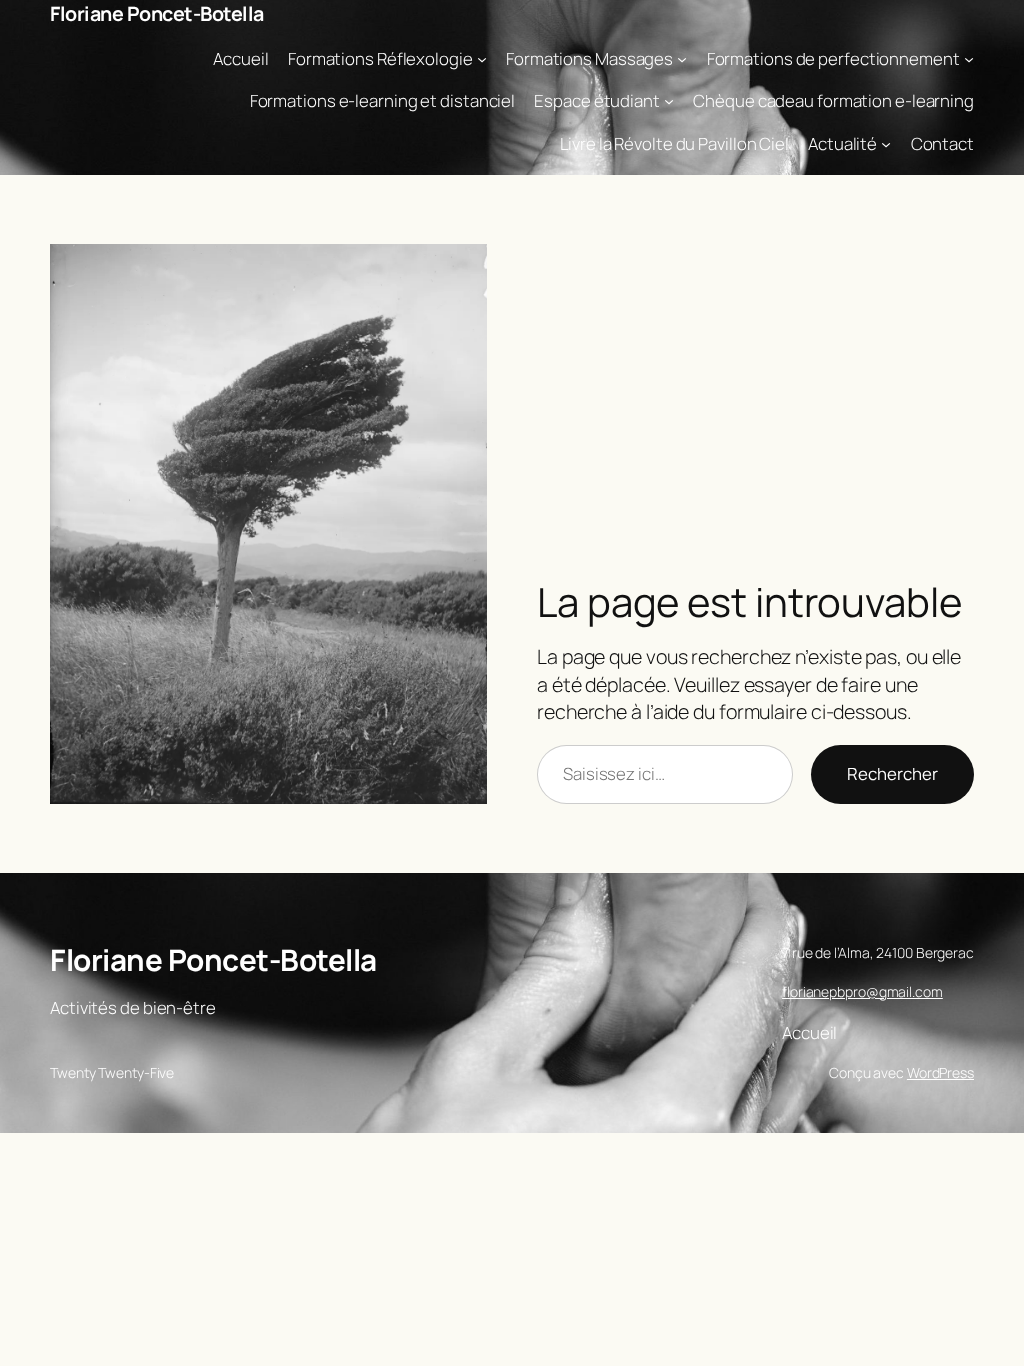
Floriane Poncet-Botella (157, 13)
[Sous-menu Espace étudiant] (669, 101)
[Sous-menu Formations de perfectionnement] (969, 58)
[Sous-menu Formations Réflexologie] (482, 58)
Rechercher (892, 773)
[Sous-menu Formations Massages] (682, 58)
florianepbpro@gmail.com (862, 991)
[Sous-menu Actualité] (886, 144)
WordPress (940, 1072)
